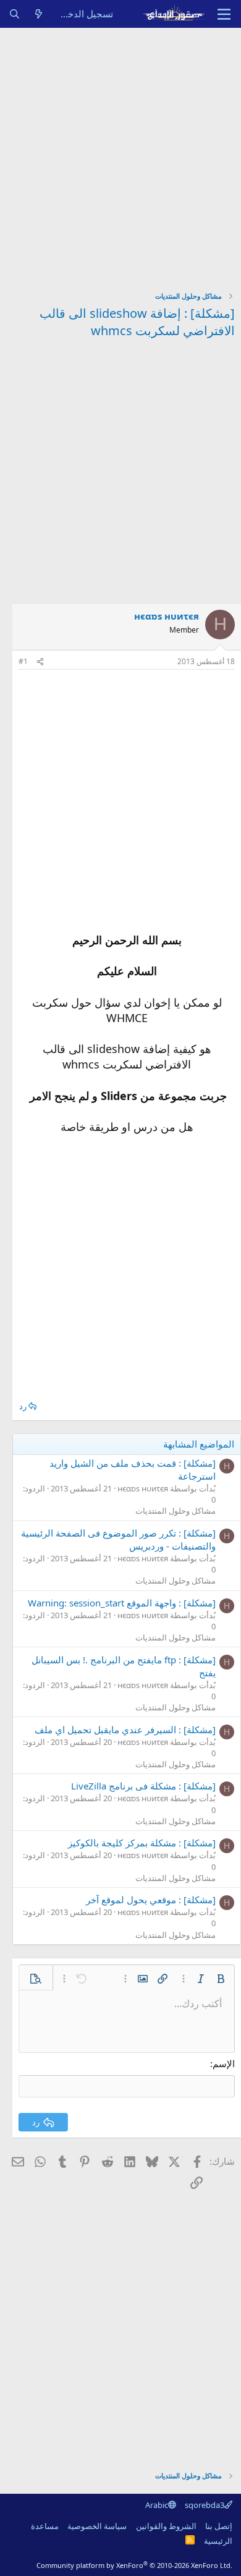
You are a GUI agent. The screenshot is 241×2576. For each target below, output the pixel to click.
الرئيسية (218, 2541)
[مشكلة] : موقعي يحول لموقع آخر (151, 1900)
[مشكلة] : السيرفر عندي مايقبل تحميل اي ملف (125, 1729)
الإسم (224, 2063)
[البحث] (15, 14)
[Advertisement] (120, 155)
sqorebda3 (205, 2505)
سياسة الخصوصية (97, 2526)
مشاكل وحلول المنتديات (175, 1511)
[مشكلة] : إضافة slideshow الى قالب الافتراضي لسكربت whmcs (137, 322)
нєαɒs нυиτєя (167, 616)
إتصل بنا (219, 2526)
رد (23, 1406)
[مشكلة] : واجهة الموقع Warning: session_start (122, 1603)
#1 (23, 661)
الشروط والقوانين (166, 2526)
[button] (221, 1979)
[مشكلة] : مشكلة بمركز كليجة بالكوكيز (142, 1843)
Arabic (157, 2505)
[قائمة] (224, 14)
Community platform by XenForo (134, 2565)
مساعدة (45, 2526)
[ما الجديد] (39, 14)
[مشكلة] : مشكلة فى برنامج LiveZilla (143, 1786)
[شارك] (40, 662)
